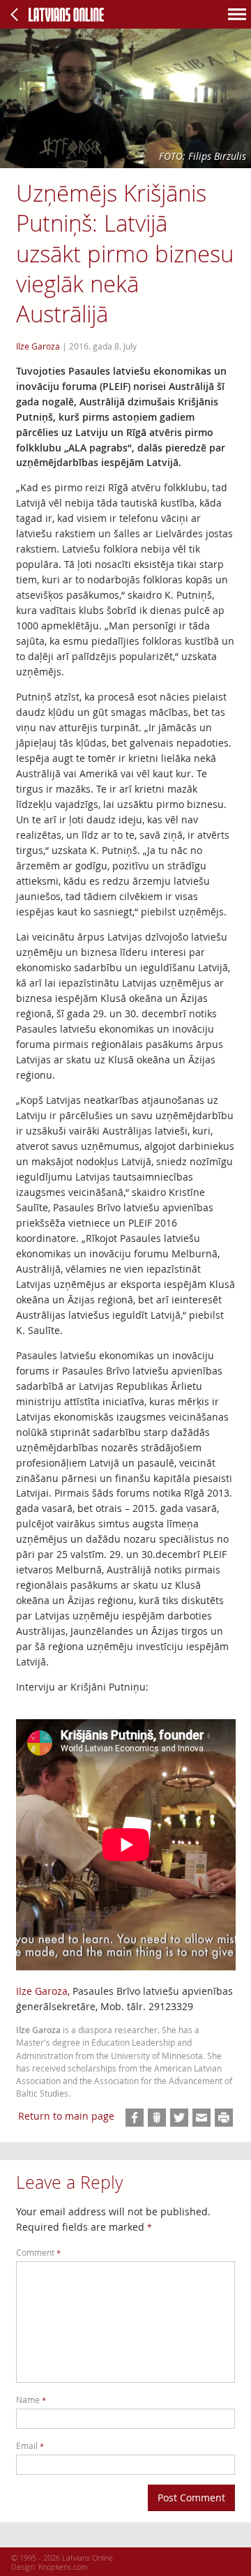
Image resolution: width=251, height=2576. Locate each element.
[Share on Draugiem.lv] (157, 2118)
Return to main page (66, 2116)
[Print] (224, 2118)
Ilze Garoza (42, 1991)
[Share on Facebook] (135, 2118)
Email (30, 2446)
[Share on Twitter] (179, 2118)
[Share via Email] (201, 2118)
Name (31, 2400)
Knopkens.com (63, 2567)
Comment (38, 2253)
